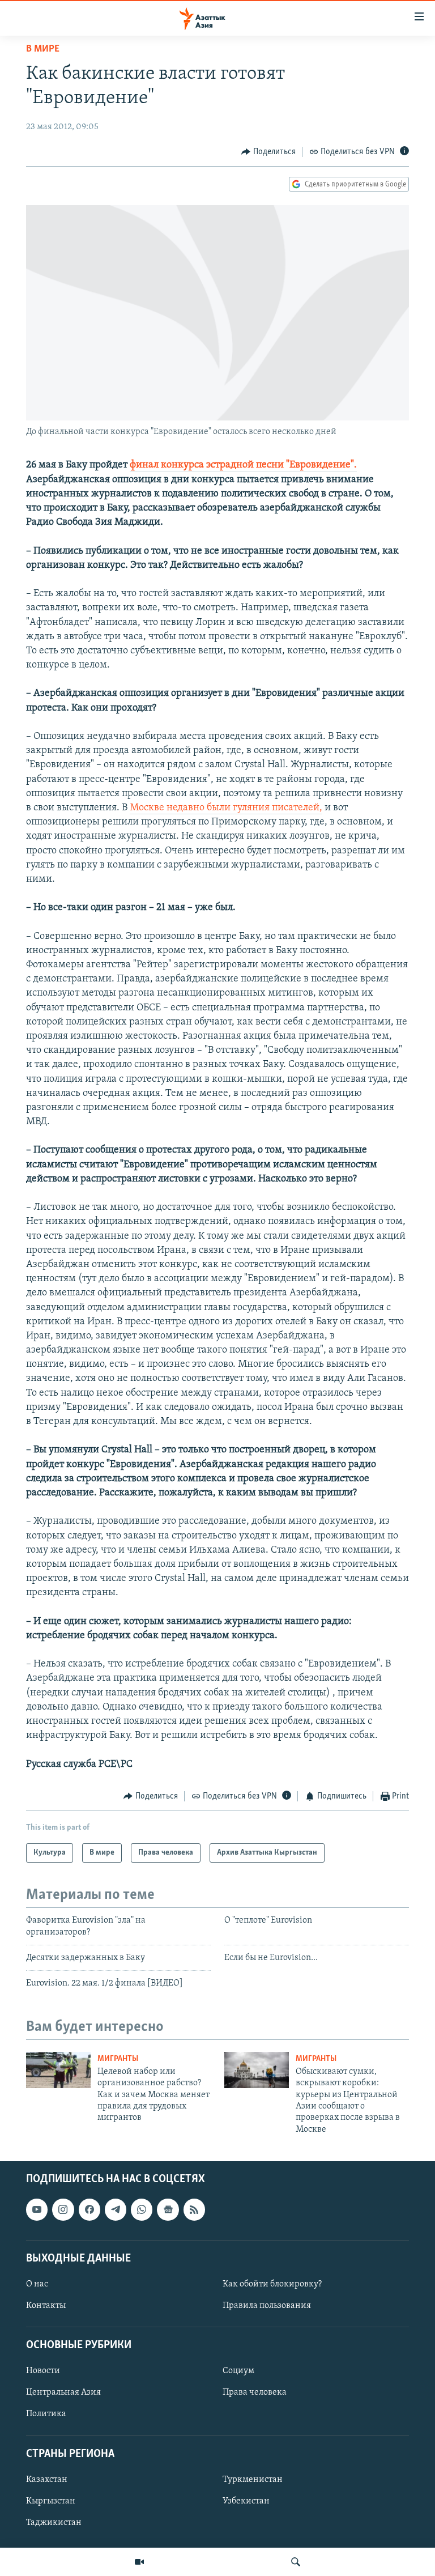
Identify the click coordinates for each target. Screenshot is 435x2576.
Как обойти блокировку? (272, 2284)
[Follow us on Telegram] (116, 2209)
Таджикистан (54, 2523)
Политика (46, 2415)
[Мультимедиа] (139, 2562)
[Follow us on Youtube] (37, 2209)
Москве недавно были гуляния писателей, (226, 808)
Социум (238, 2371)
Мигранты (118, 2059)
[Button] (268, 152)
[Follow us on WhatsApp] (142, 2209)
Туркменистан (253, 2480)
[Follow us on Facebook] (89, 2209)
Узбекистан (246, 2501)
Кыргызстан (51, 2501)
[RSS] (194, 2209)
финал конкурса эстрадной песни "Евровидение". (243, 465)
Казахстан (47, 2480)
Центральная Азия (63, 2393)
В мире (43, 49)
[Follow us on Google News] (168, 2209)
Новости (43, 2371)
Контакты (46, 2306)
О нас (37, 2284)
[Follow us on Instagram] (63, 2209)
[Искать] (296, 2562)
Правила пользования (267, 2306)
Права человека (255, 2393)
